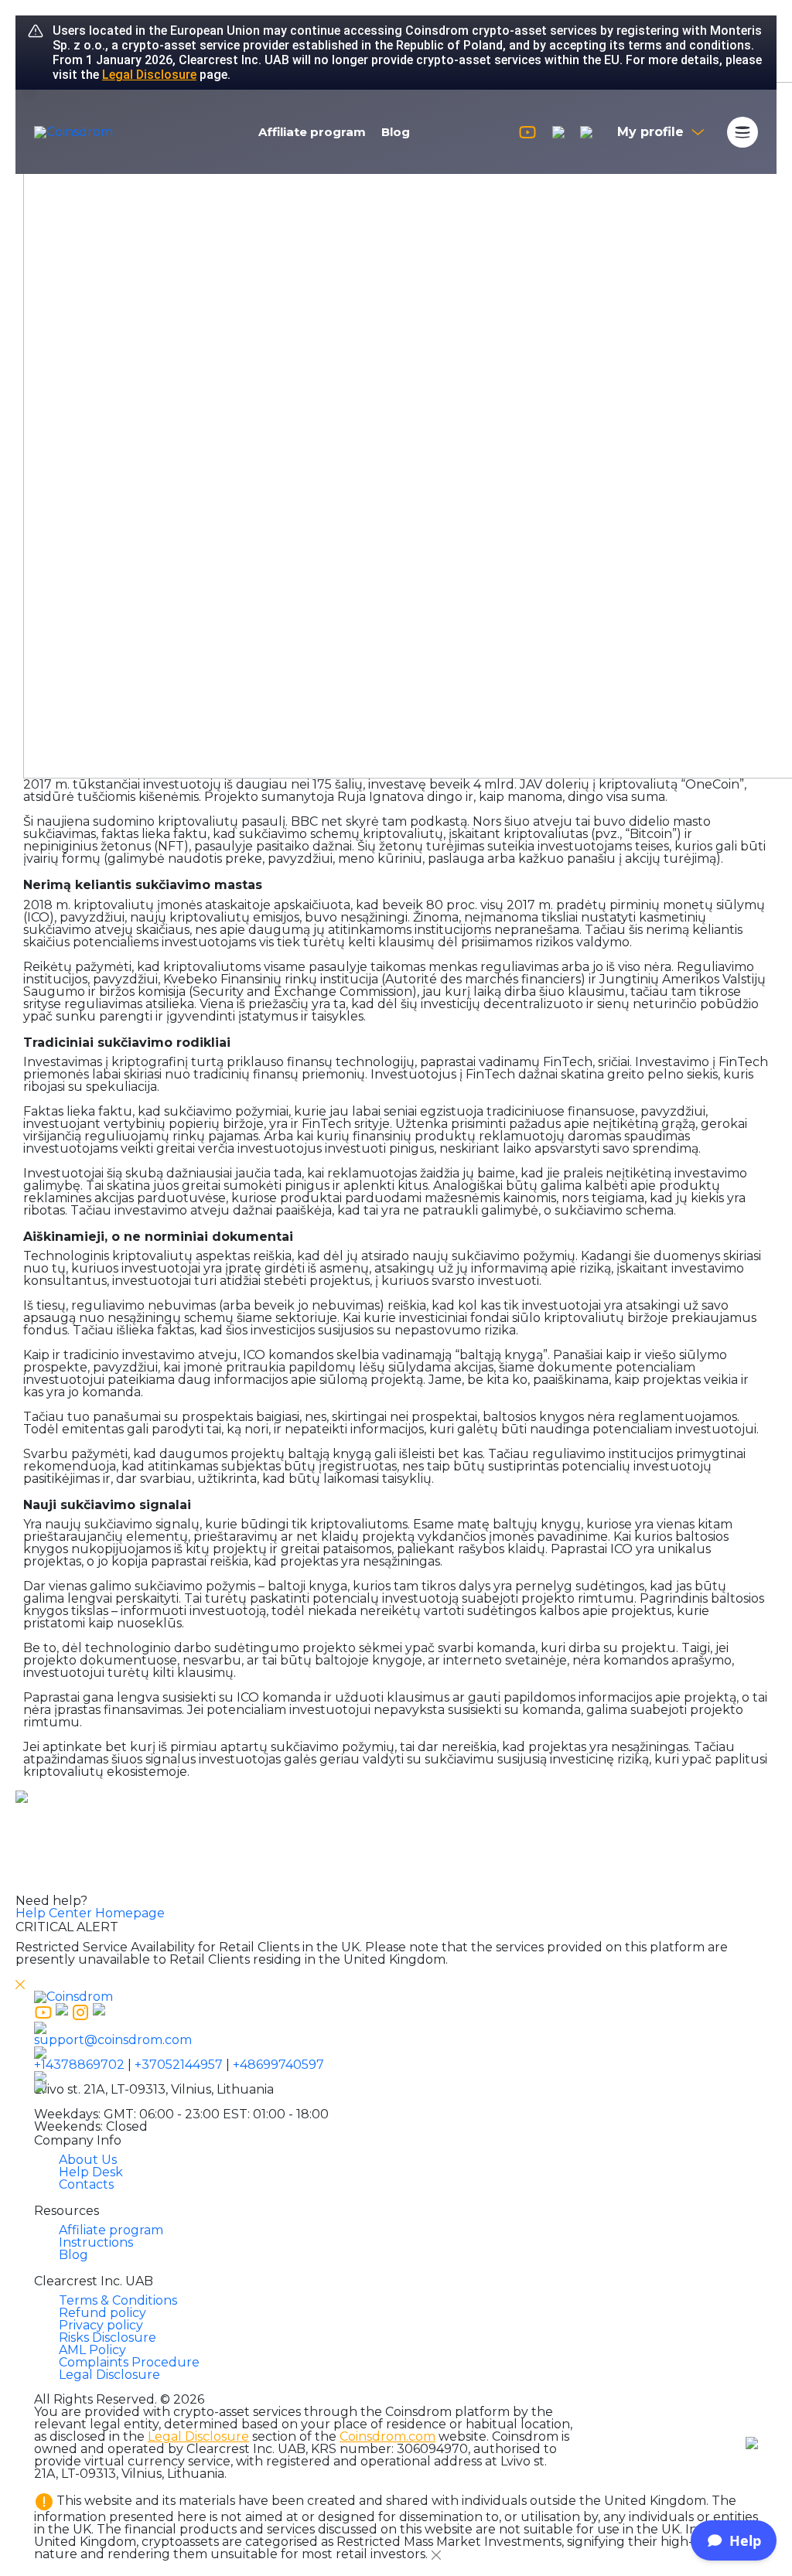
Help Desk (91, 2172)
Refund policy (102, 2313)
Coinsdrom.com (387, 2436)
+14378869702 (79, 2065)
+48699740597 (278, 2065)
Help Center (54, 1913)
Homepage (130, 1913)
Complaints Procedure (129, 2362)
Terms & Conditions (118, 2300)
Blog (396, 132)
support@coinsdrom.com (113, 2040)
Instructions (96, 2242)
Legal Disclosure (149, 75)
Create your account (396, 1872)
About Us (88, 2160)
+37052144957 (179, 2065)
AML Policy (92, 2350)
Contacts (86, 2184)
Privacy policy (101, 2325)
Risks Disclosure (108, 2337)
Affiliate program (312, 132)
